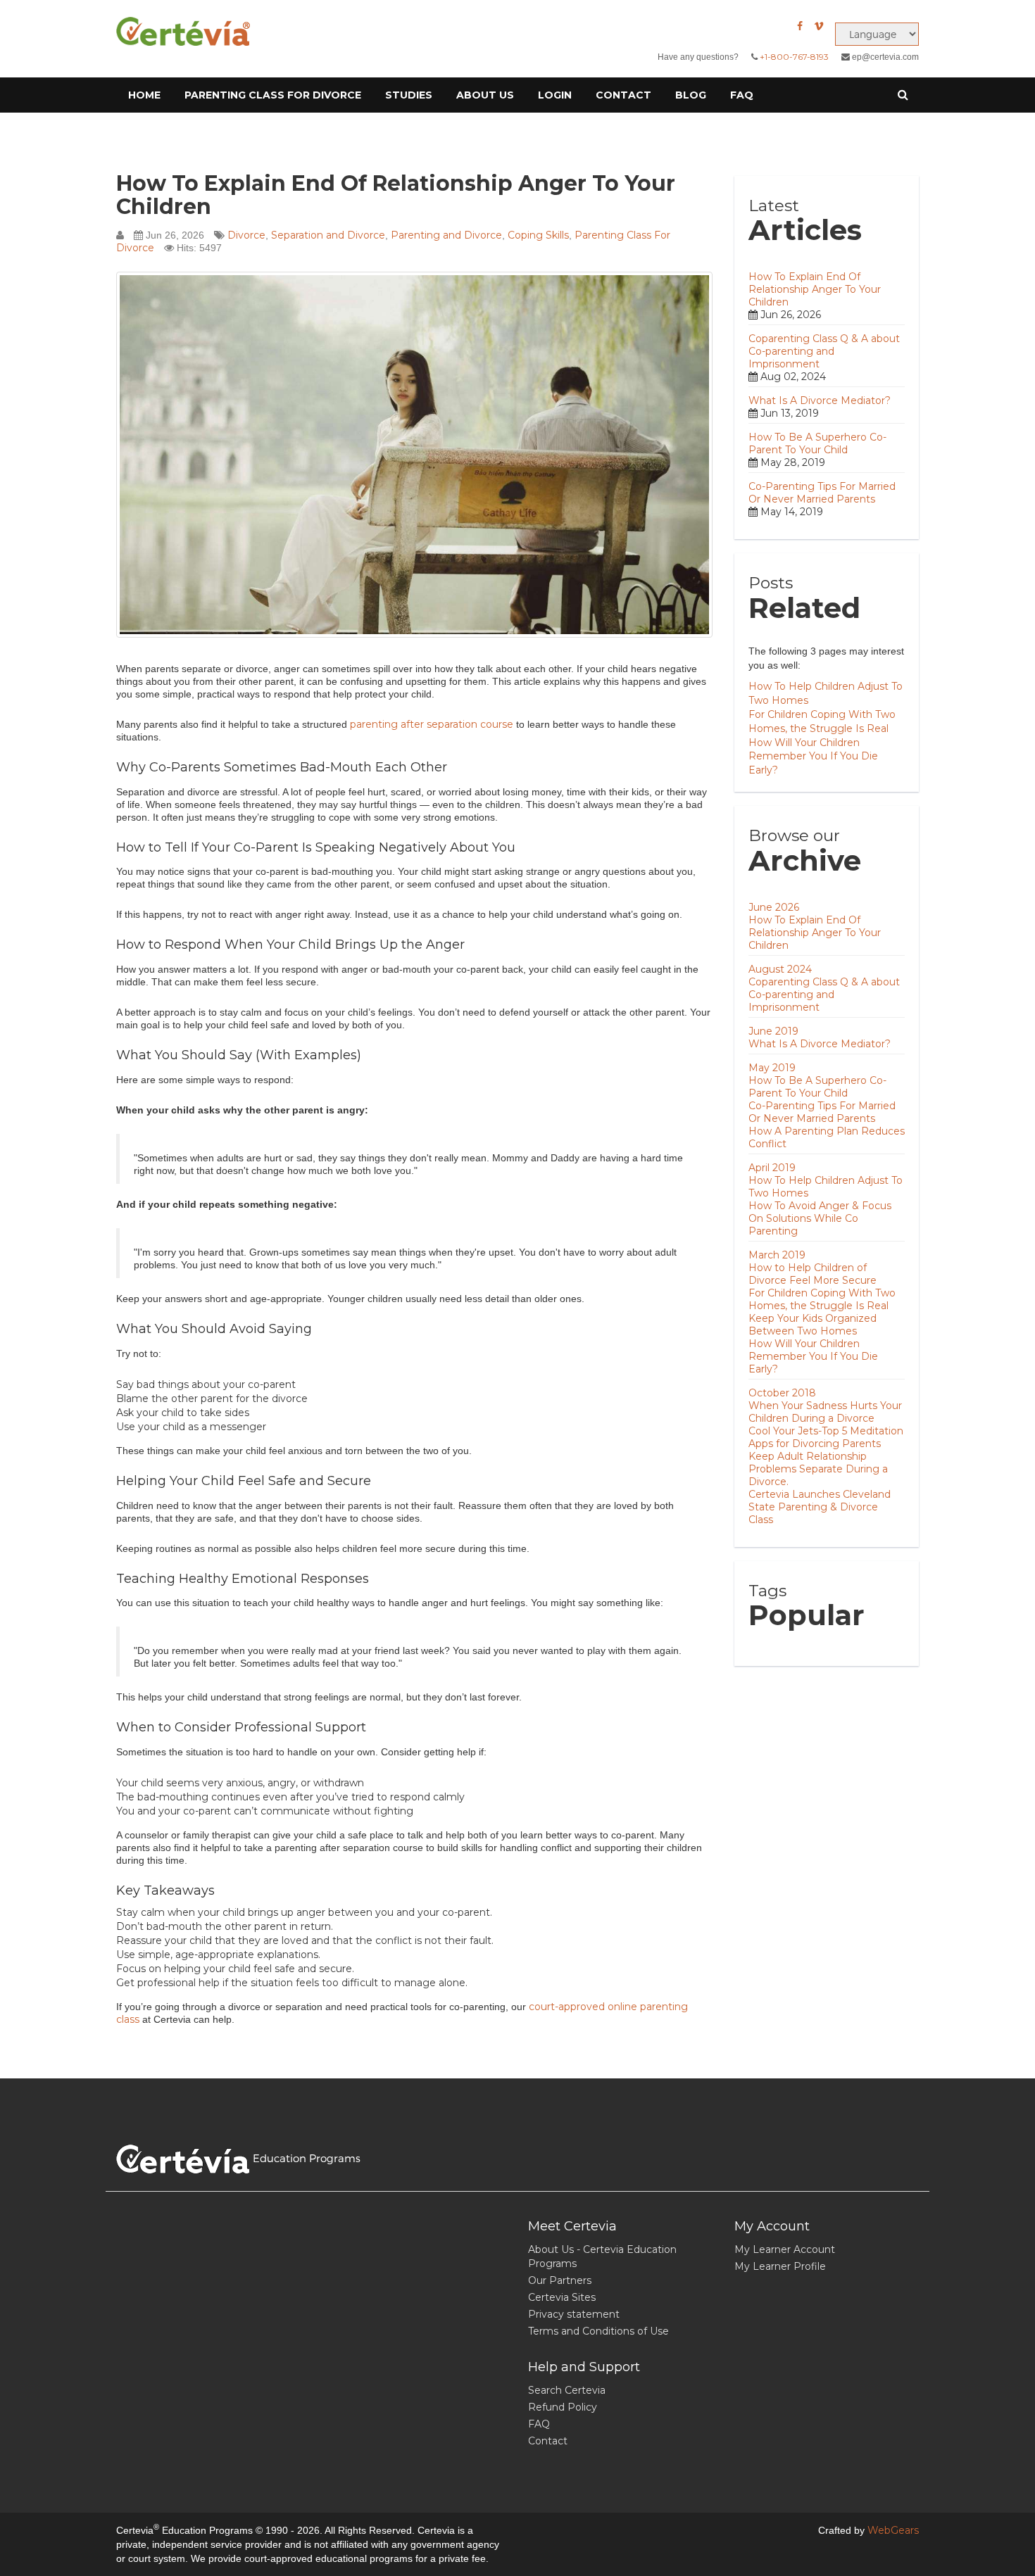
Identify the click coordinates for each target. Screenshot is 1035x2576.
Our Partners (560, 2280)
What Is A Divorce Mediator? (820, 400)
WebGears (893, 2530)
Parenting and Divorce (446, 235)
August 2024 (780, 969)
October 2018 (782, 1393)
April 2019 (772, 1168)
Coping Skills (538, 235)
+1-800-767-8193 (794, 57)
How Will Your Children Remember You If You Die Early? (813, 757)
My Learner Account (785, 2249)
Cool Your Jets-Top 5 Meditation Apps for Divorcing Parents (826, 1437)
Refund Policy (563, 2407)
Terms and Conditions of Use (598, 2331)
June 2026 (774, 907)
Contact (623, 95)
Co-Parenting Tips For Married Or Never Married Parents (822, 493)
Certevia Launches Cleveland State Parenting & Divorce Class (820, 1507)
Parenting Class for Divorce (273, 95)
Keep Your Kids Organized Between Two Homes (813, 1325)
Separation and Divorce (328, 235)
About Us (485, 95)
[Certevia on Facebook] (800, 26)
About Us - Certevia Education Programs (602, 2256)
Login (555, 95)
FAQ (742, 95)
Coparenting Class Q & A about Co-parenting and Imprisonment (824, 351)
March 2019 (777, 1255)
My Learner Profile (780, 2266)
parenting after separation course (432, 724)
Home (144, 95)
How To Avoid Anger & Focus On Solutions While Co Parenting (820, 1218)
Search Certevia (567, 2390)
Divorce (246, 235)
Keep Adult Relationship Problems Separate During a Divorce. (818, 1469)
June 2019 (773, 1031)
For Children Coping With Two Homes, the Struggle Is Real (822, 1299)
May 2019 (772, 1068)
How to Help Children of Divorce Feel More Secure (813, 1274)
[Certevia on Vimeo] (819, 26)
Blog (691, 95)
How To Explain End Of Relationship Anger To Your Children (396, 195)
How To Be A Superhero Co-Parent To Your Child (817, 443)
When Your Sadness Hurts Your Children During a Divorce (825, 1412)
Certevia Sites (562, 2297)
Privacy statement (574, 2314)
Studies (409, 95)
